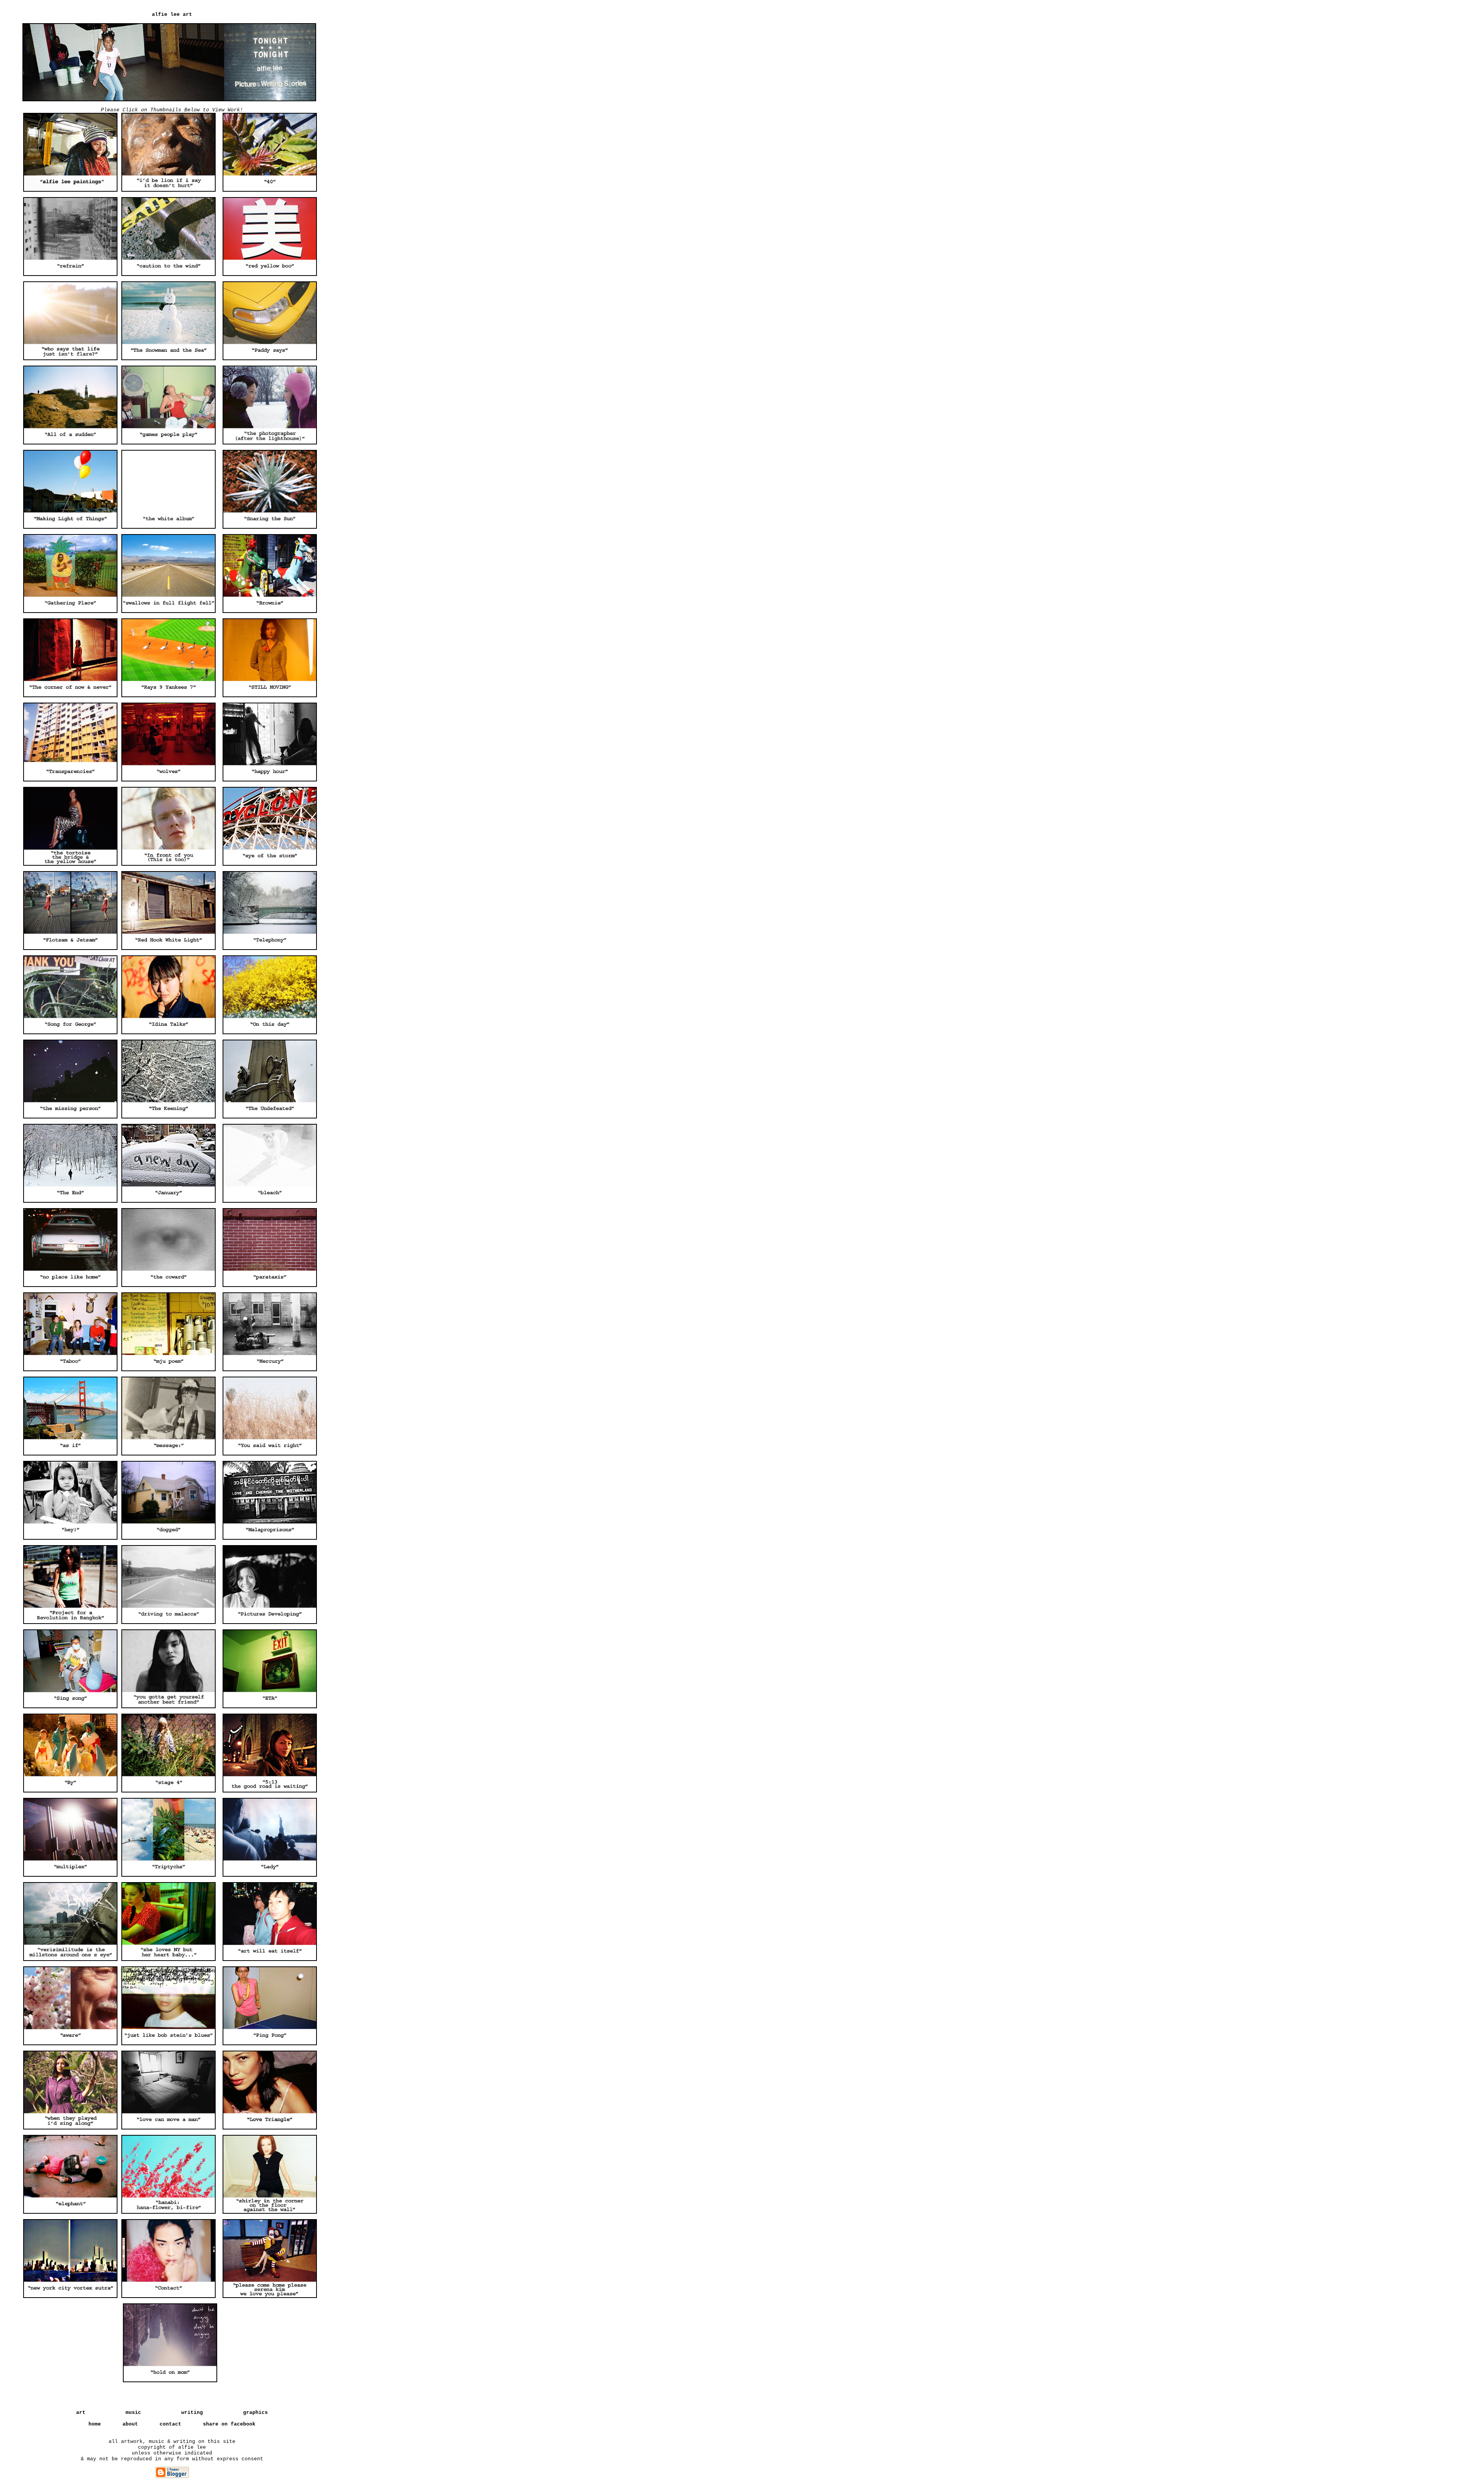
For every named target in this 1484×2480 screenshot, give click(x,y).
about (130, 2424)
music (133, 2413)
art (81, 2413)
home (95, 2424)
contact (170, 2424)
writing (192, 2413)
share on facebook (229, 2424)
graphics (255, 2413)
